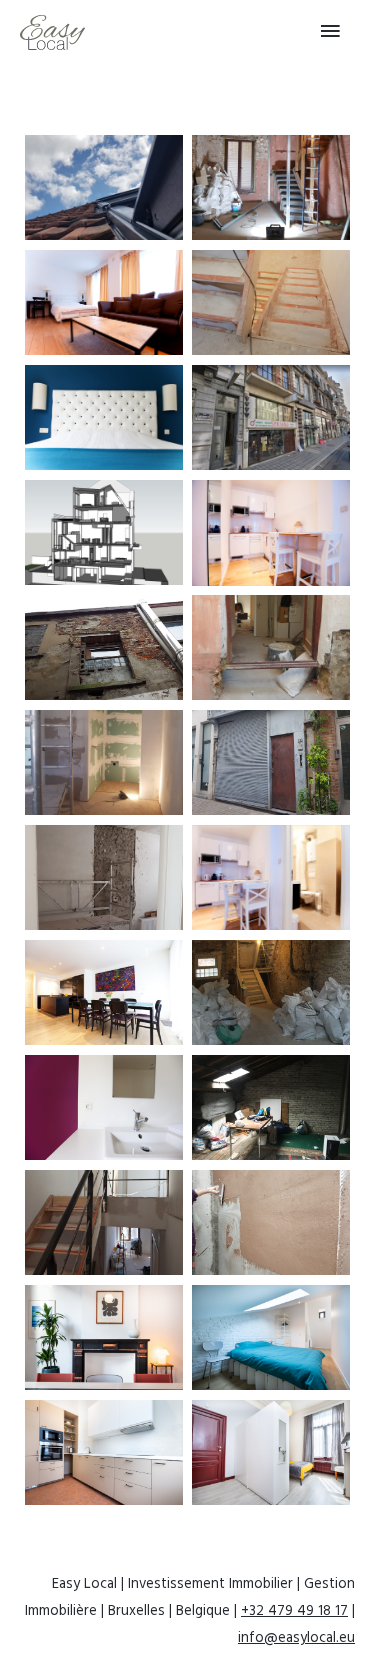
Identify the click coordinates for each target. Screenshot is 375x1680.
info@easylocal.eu (296, 1638)
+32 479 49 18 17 (294, 1611)
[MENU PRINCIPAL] (330, 32)
